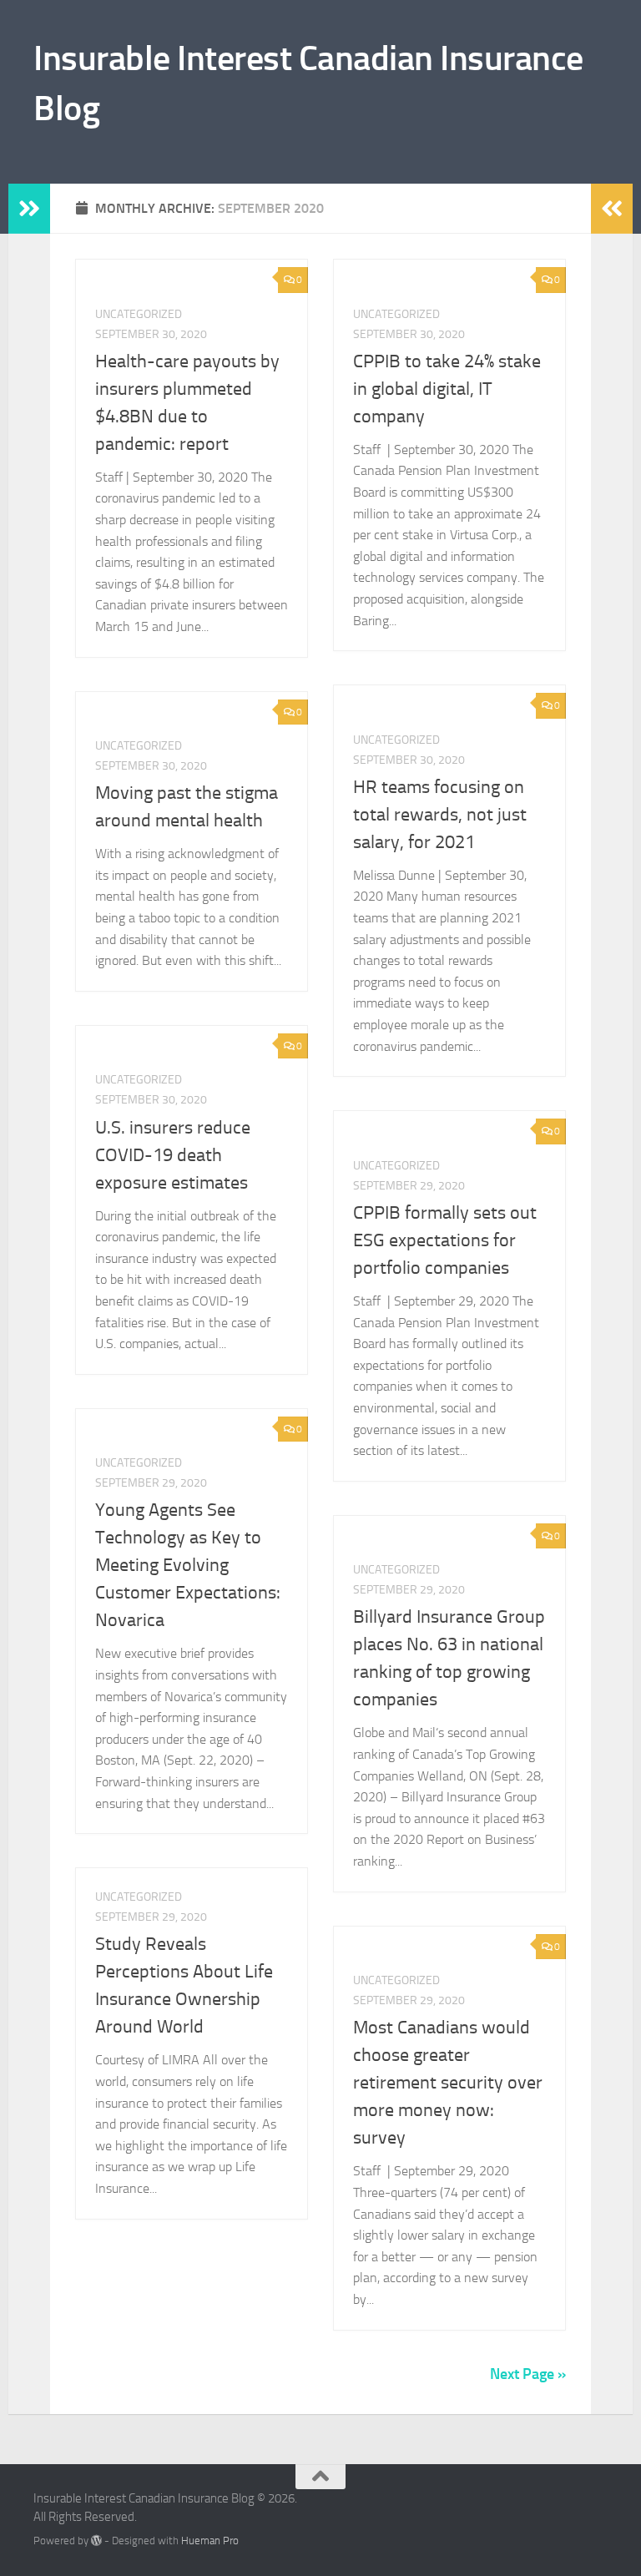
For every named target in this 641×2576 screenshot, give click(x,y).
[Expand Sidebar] (29, 209)
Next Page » (528, 2374)
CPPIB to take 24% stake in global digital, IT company (447, 389)
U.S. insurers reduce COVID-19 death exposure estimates (173, 1155)
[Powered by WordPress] (96, 2541)
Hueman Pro (210, 2541)
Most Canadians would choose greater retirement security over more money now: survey (448, 2083)
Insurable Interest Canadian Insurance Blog (308, 83)
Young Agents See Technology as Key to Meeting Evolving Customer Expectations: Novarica (188, 1565)
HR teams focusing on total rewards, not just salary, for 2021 (440, 815)
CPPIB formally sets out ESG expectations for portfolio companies (445, 1240)
